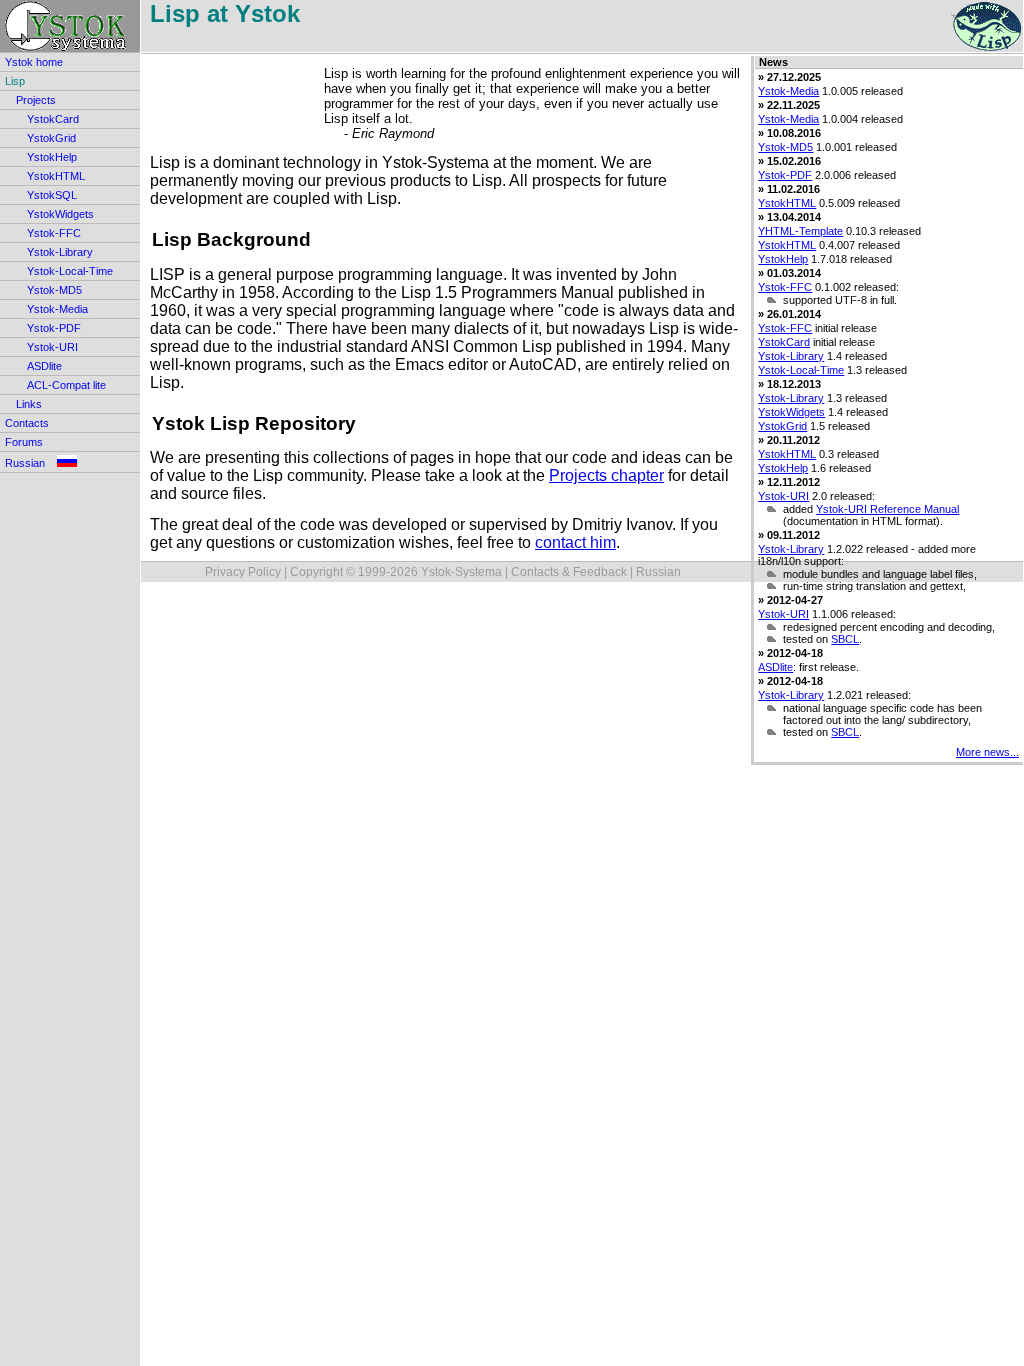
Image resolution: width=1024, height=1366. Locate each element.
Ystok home (34, 62)
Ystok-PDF (54, 328)
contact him (575, 542)
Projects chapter (606, 475)
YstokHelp (52, 157)
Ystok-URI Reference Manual (887, 509)
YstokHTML (56, 176)
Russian (31, 463)
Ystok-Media (57, 309)
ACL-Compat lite (66, 385)
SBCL (845, 639)
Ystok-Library (60, 252)
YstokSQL (52, 195)
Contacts (27, 423)
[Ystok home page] (70, 26)
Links (29, 404)
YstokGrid (51, 138)
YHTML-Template (800, 231)
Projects (36, 100)
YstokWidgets (60, 214)
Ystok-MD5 (54, 290)
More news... (987, 752)
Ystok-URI (52, 347)
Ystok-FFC (54, 233)
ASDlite (44, 366)
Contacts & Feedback (569, 572)
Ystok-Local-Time (70, 271)
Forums (24, 442)
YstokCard (53, 119)
